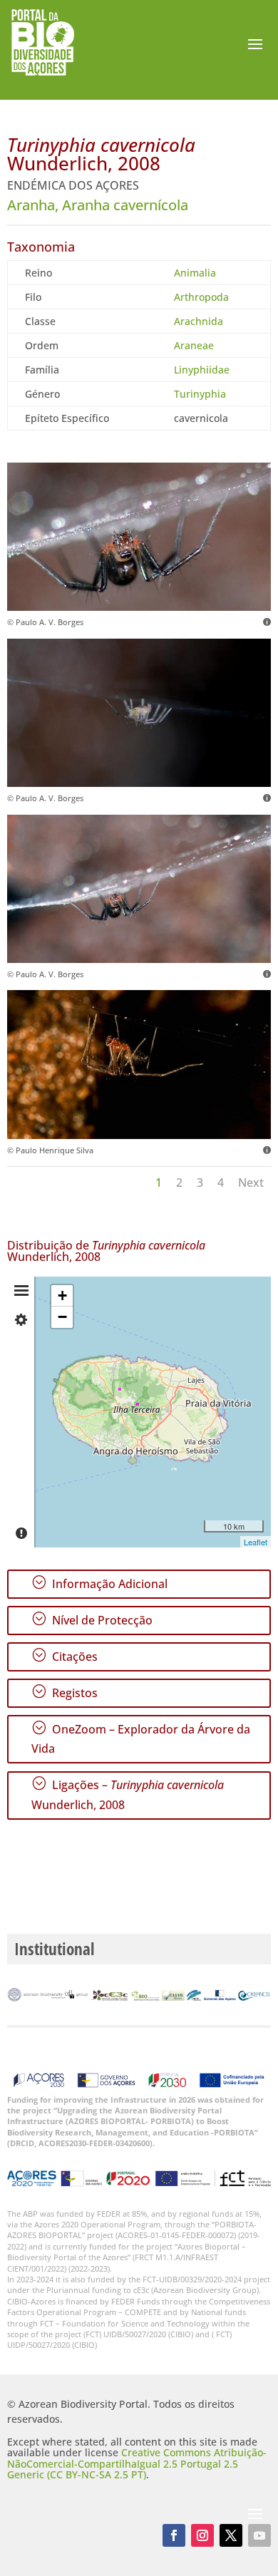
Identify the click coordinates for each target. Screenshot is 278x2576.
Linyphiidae (202, 370)
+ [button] (62, 1295)
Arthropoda (201, 297)
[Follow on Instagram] (202, 2535)
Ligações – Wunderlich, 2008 (128, 1794)
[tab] (21, 1291)
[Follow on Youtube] (259, 2535)
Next (251, 1183)
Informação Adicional (99, 1583)
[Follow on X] (231, 2535)
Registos (65, 1692)
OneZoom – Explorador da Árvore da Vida (141, 1738)
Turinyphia (200, 394)
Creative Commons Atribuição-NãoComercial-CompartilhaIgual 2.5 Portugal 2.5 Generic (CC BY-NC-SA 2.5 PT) (137, 2463)
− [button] (62, 1317)
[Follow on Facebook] (174, 2535)
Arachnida (199, 321)
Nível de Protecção (92, 1619)
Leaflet (256, 1542)
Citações (65, 1656)
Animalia (195, 273)
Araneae (194, 345)
